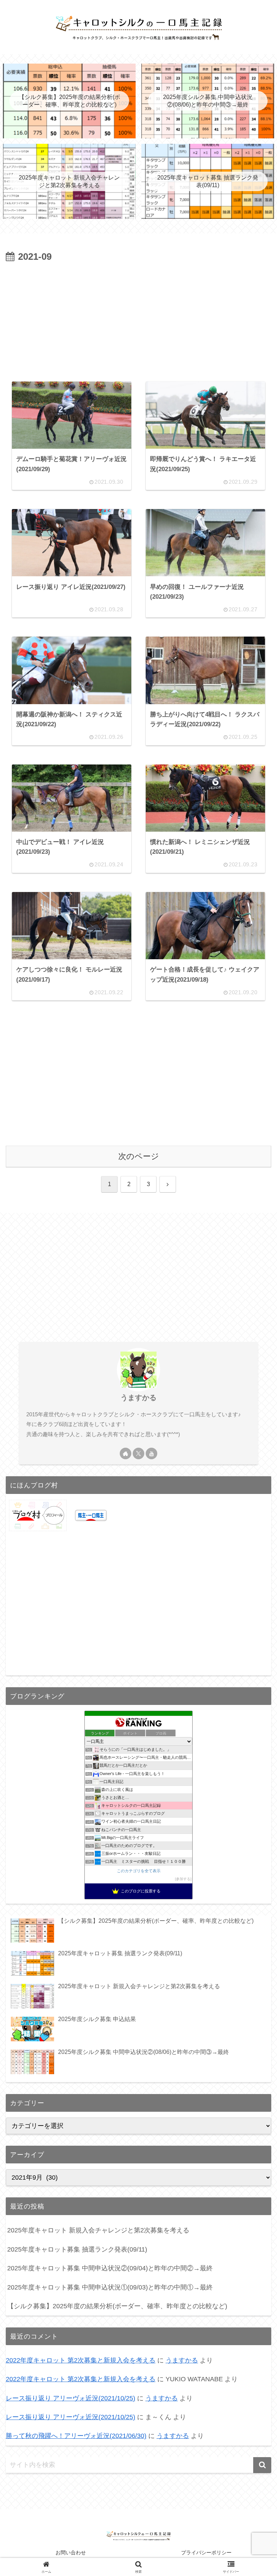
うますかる (138, 1397)
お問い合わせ (71, 2553)
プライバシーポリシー (206, 2553)
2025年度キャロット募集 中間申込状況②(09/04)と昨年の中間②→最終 (110, 2268)
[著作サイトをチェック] (126, 1453)
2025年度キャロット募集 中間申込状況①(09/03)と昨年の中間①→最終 (110, 2287)
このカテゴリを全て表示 (139, 1871)
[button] (262, 2465)
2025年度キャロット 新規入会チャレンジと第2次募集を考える (98, 2230)
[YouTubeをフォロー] (151, 1453)
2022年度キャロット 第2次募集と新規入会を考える (81, 2360)
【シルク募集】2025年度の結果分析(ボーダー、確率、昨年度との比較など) (117, 2306)
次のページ (139, 1156)
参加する (183, 1879)
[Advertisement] (138, 319)
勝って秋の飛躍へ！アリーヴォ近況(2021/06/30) (76, 2436)
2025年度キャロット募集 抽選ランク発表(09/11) (77, 2249)
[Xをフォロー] (138, 1453)
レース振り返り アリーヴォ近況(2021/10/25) (71, 2398)
